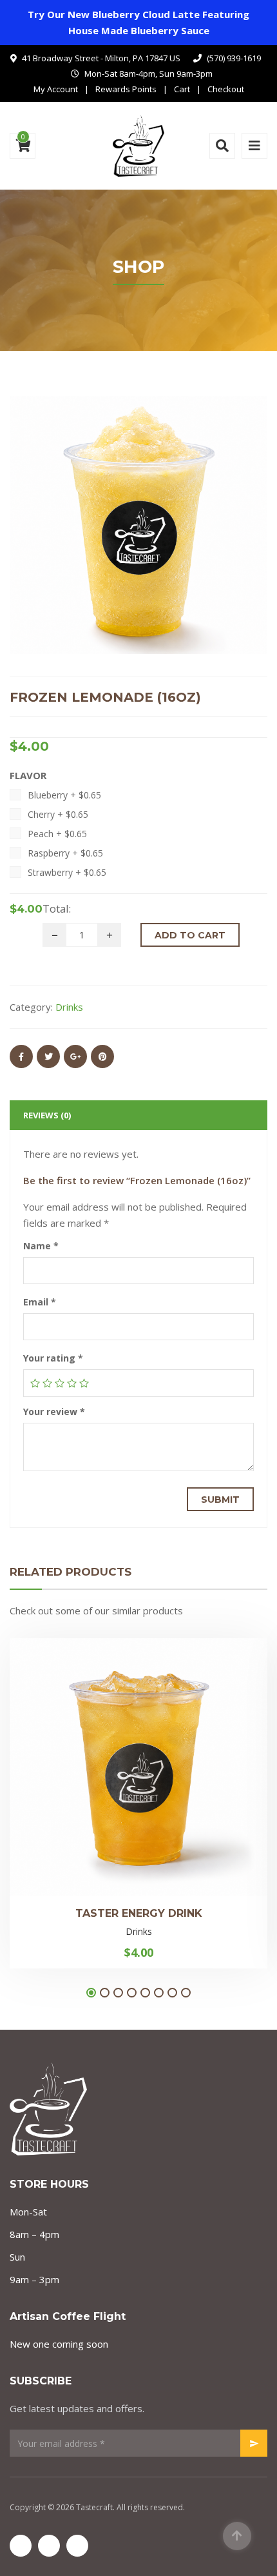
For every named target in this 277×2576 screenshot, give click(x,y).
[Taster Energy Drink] (95, 1752)
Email (40, 1302)
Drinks (69, 1007)
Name (41, 1246)
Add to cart (190, 935)
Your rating (53, 1358)
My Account (56, 89)
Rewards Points (126, 89)
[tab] (138, 1115)
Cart (182, 89)
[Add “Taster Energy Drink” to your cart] (182, 1752)
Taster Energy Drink (139, 1913)
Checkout (226, 89)
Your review (54, 1412)
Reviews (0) (47, 1115)
